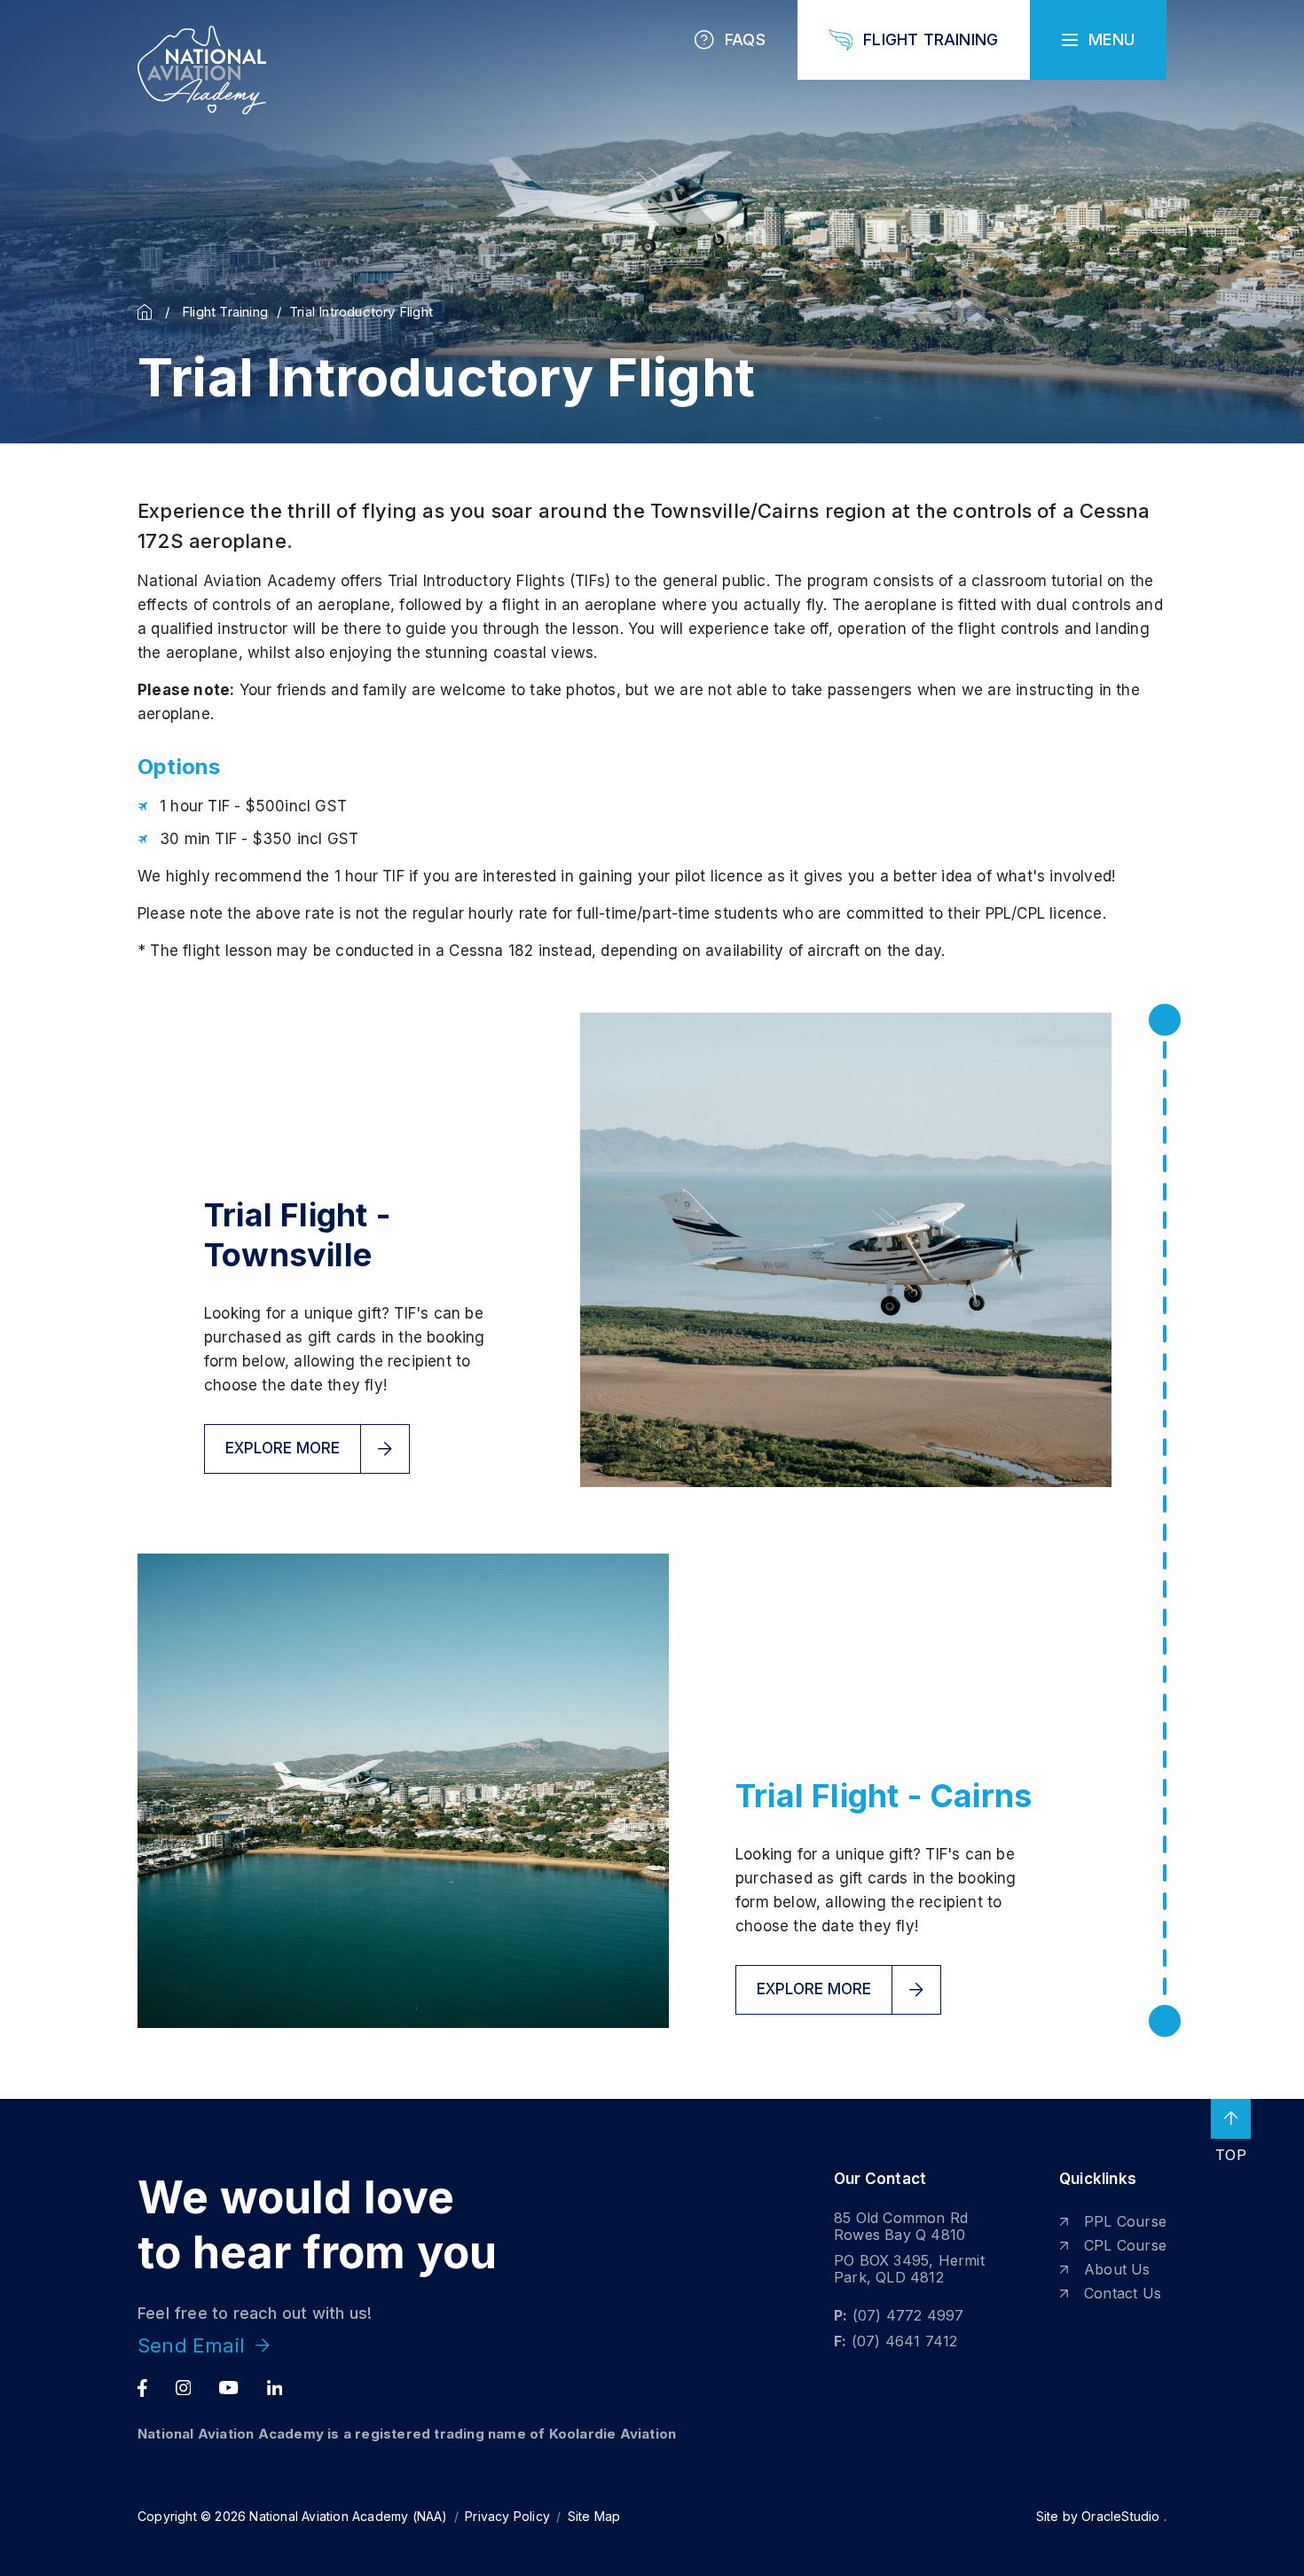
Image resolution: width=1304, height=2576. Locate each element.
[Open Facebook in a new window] (142, 2388)
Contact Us (1123, 2293)
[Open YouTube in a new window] (228, 2388)
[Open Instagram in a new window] (184, 2388)
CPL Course (1125, 2245)
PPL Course (1125, 2221)
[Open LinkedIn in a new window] (275, 2388)
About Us (1117, 2269)
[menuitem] (1113, 2222)
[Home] (149, 312)
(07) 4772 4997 (908, 2315)
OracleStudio (1120, 2516)
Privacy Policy (507, 2516)
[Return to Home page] (202, 70)
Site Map (594, 2516)
